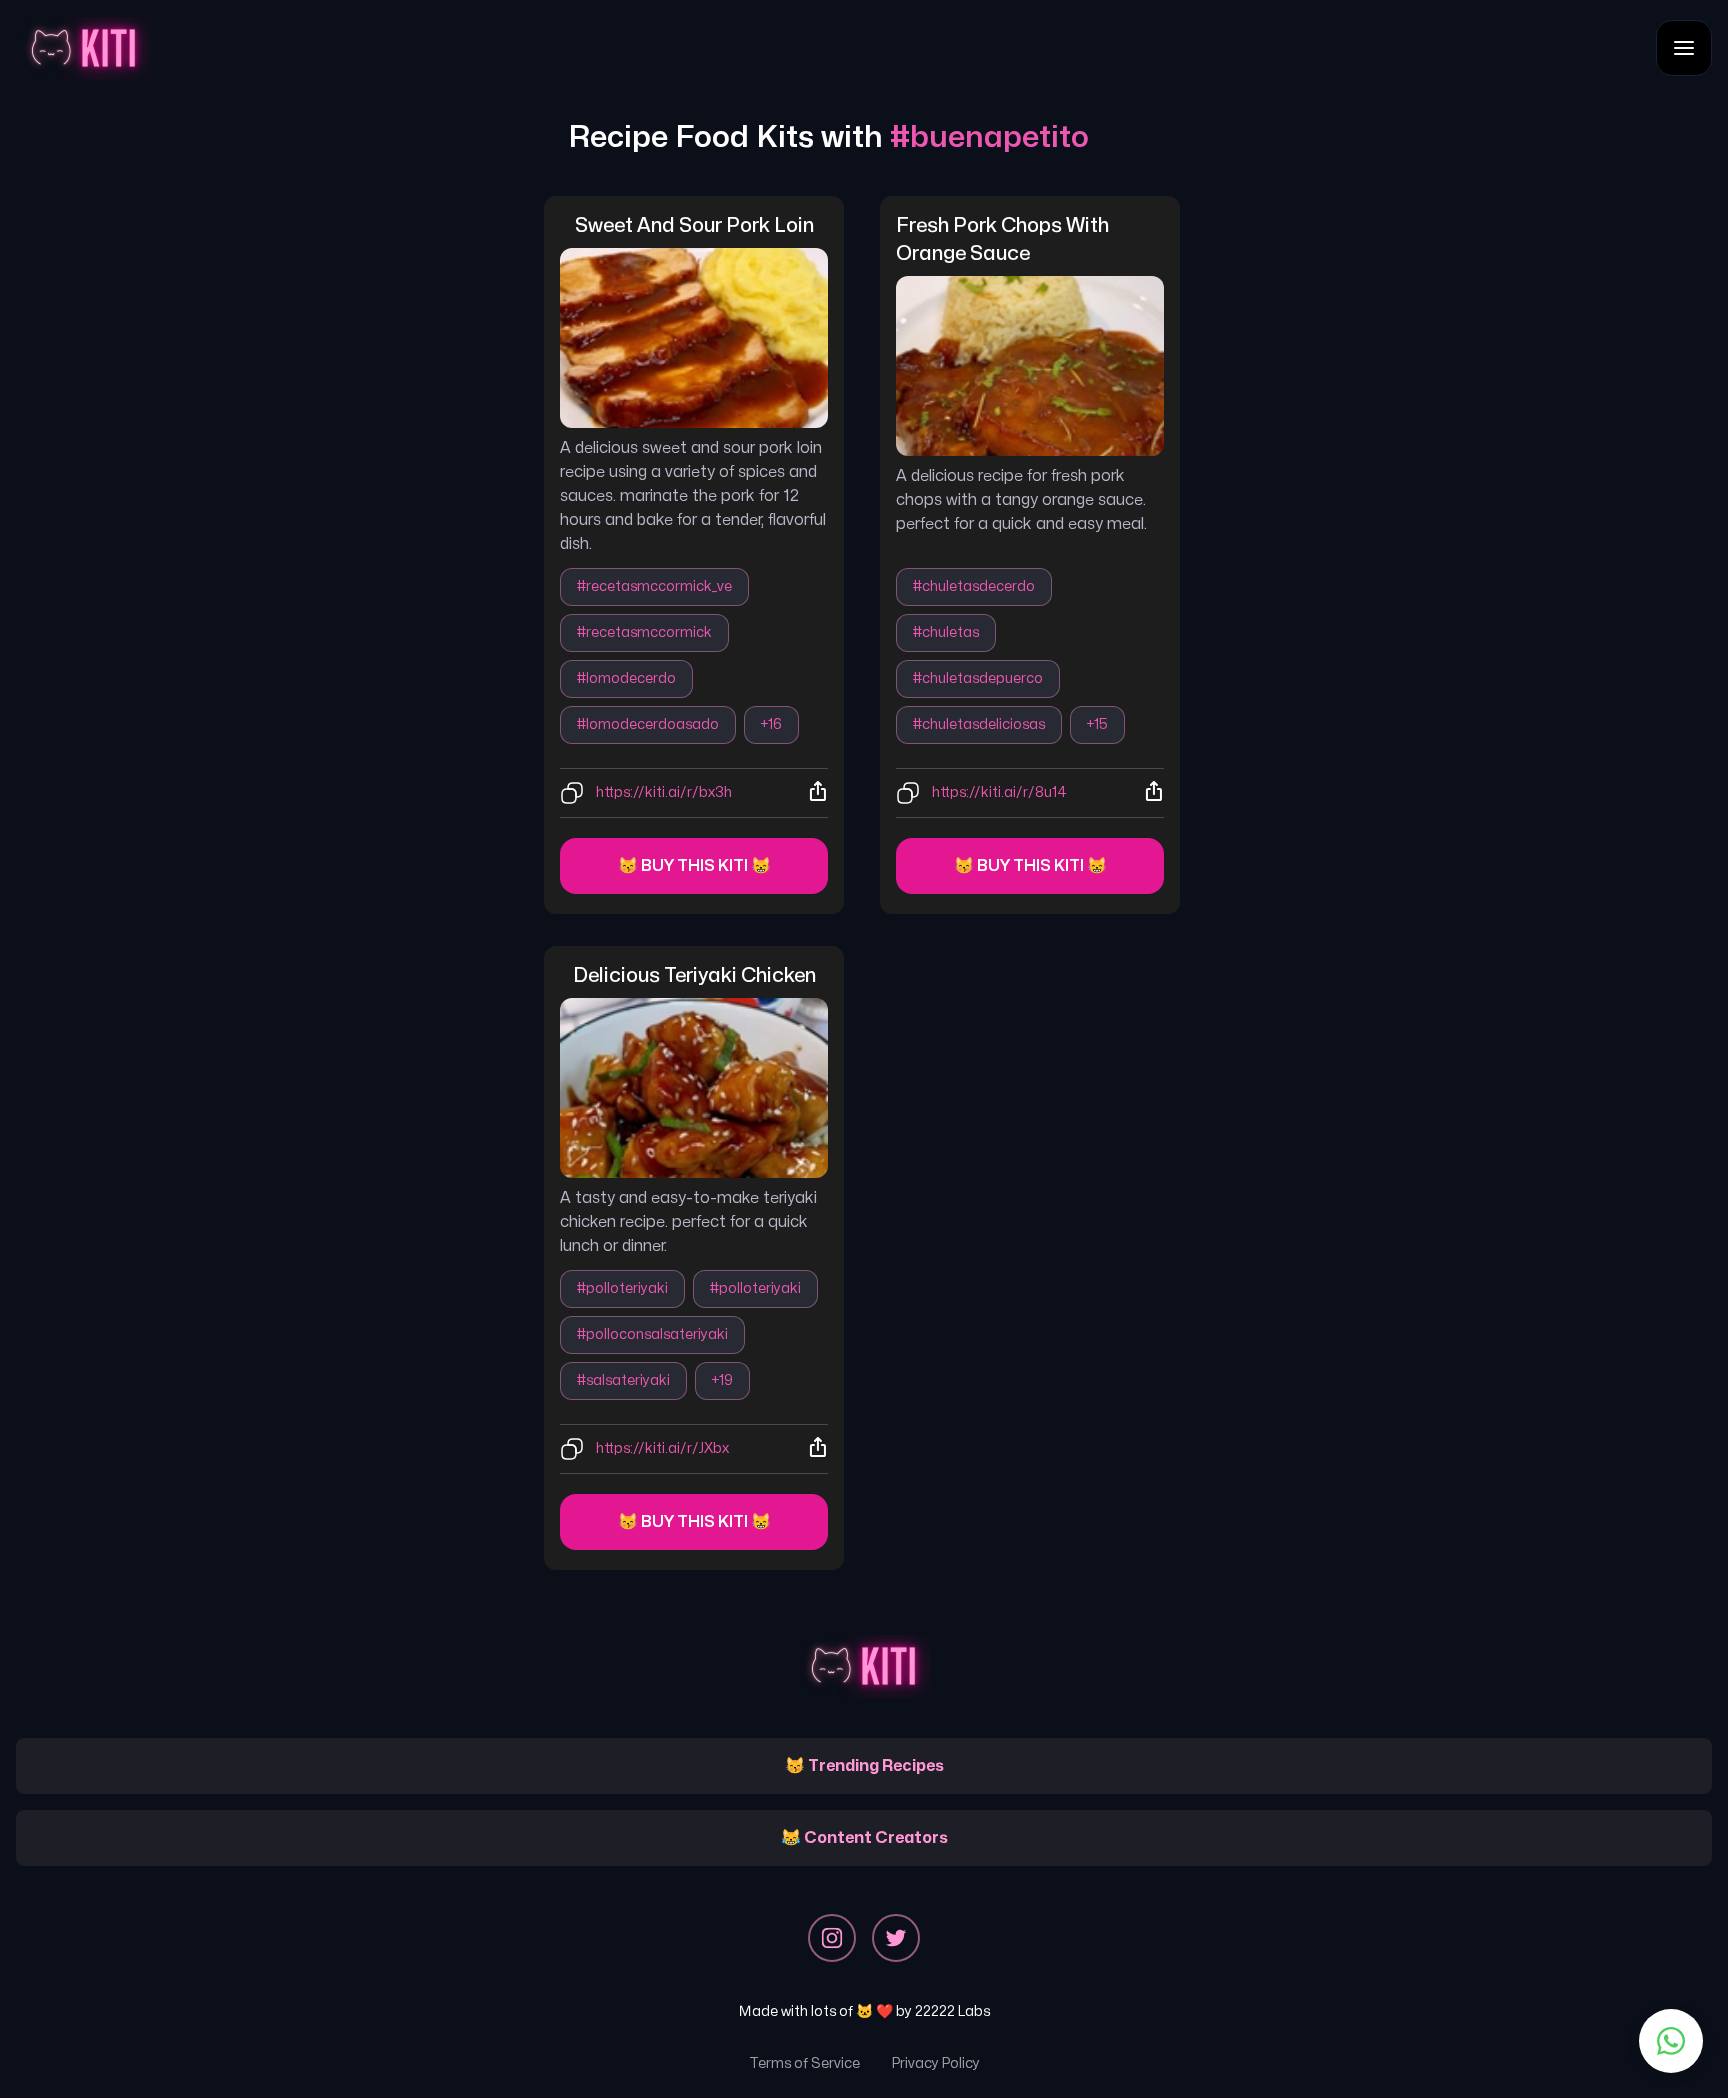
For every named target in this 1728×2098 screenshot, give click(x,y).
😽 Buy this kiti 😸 (694, 866)
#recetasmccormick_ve (654, 586)
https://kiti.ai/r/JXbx (662, 1448)
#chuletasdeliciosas (979, 724)
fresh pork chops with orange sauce (1004, 239)
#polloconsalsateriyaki (652, 1334)
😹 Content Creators (864, 1838)
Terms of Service (804, 2063)
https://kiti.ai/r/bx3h (664, 792)
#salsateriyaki (623, 1380)
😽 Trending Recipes (864, 1766)
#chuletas (946, 632)
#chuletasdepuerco (978, 678)
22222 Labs (952, 2011)
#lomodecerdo (626, 678)
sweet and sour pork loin (694, 225)
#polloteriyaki (622, 1288)
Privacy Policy (936, 2063)
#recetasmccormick (644, 632)
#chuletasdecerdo (974, 586)
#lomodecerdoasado (648, 724)
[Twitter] (896, 1938)
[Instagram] (832, 1938)
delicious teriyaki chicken (694, 975)
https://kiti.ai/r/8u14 (999, 792)
